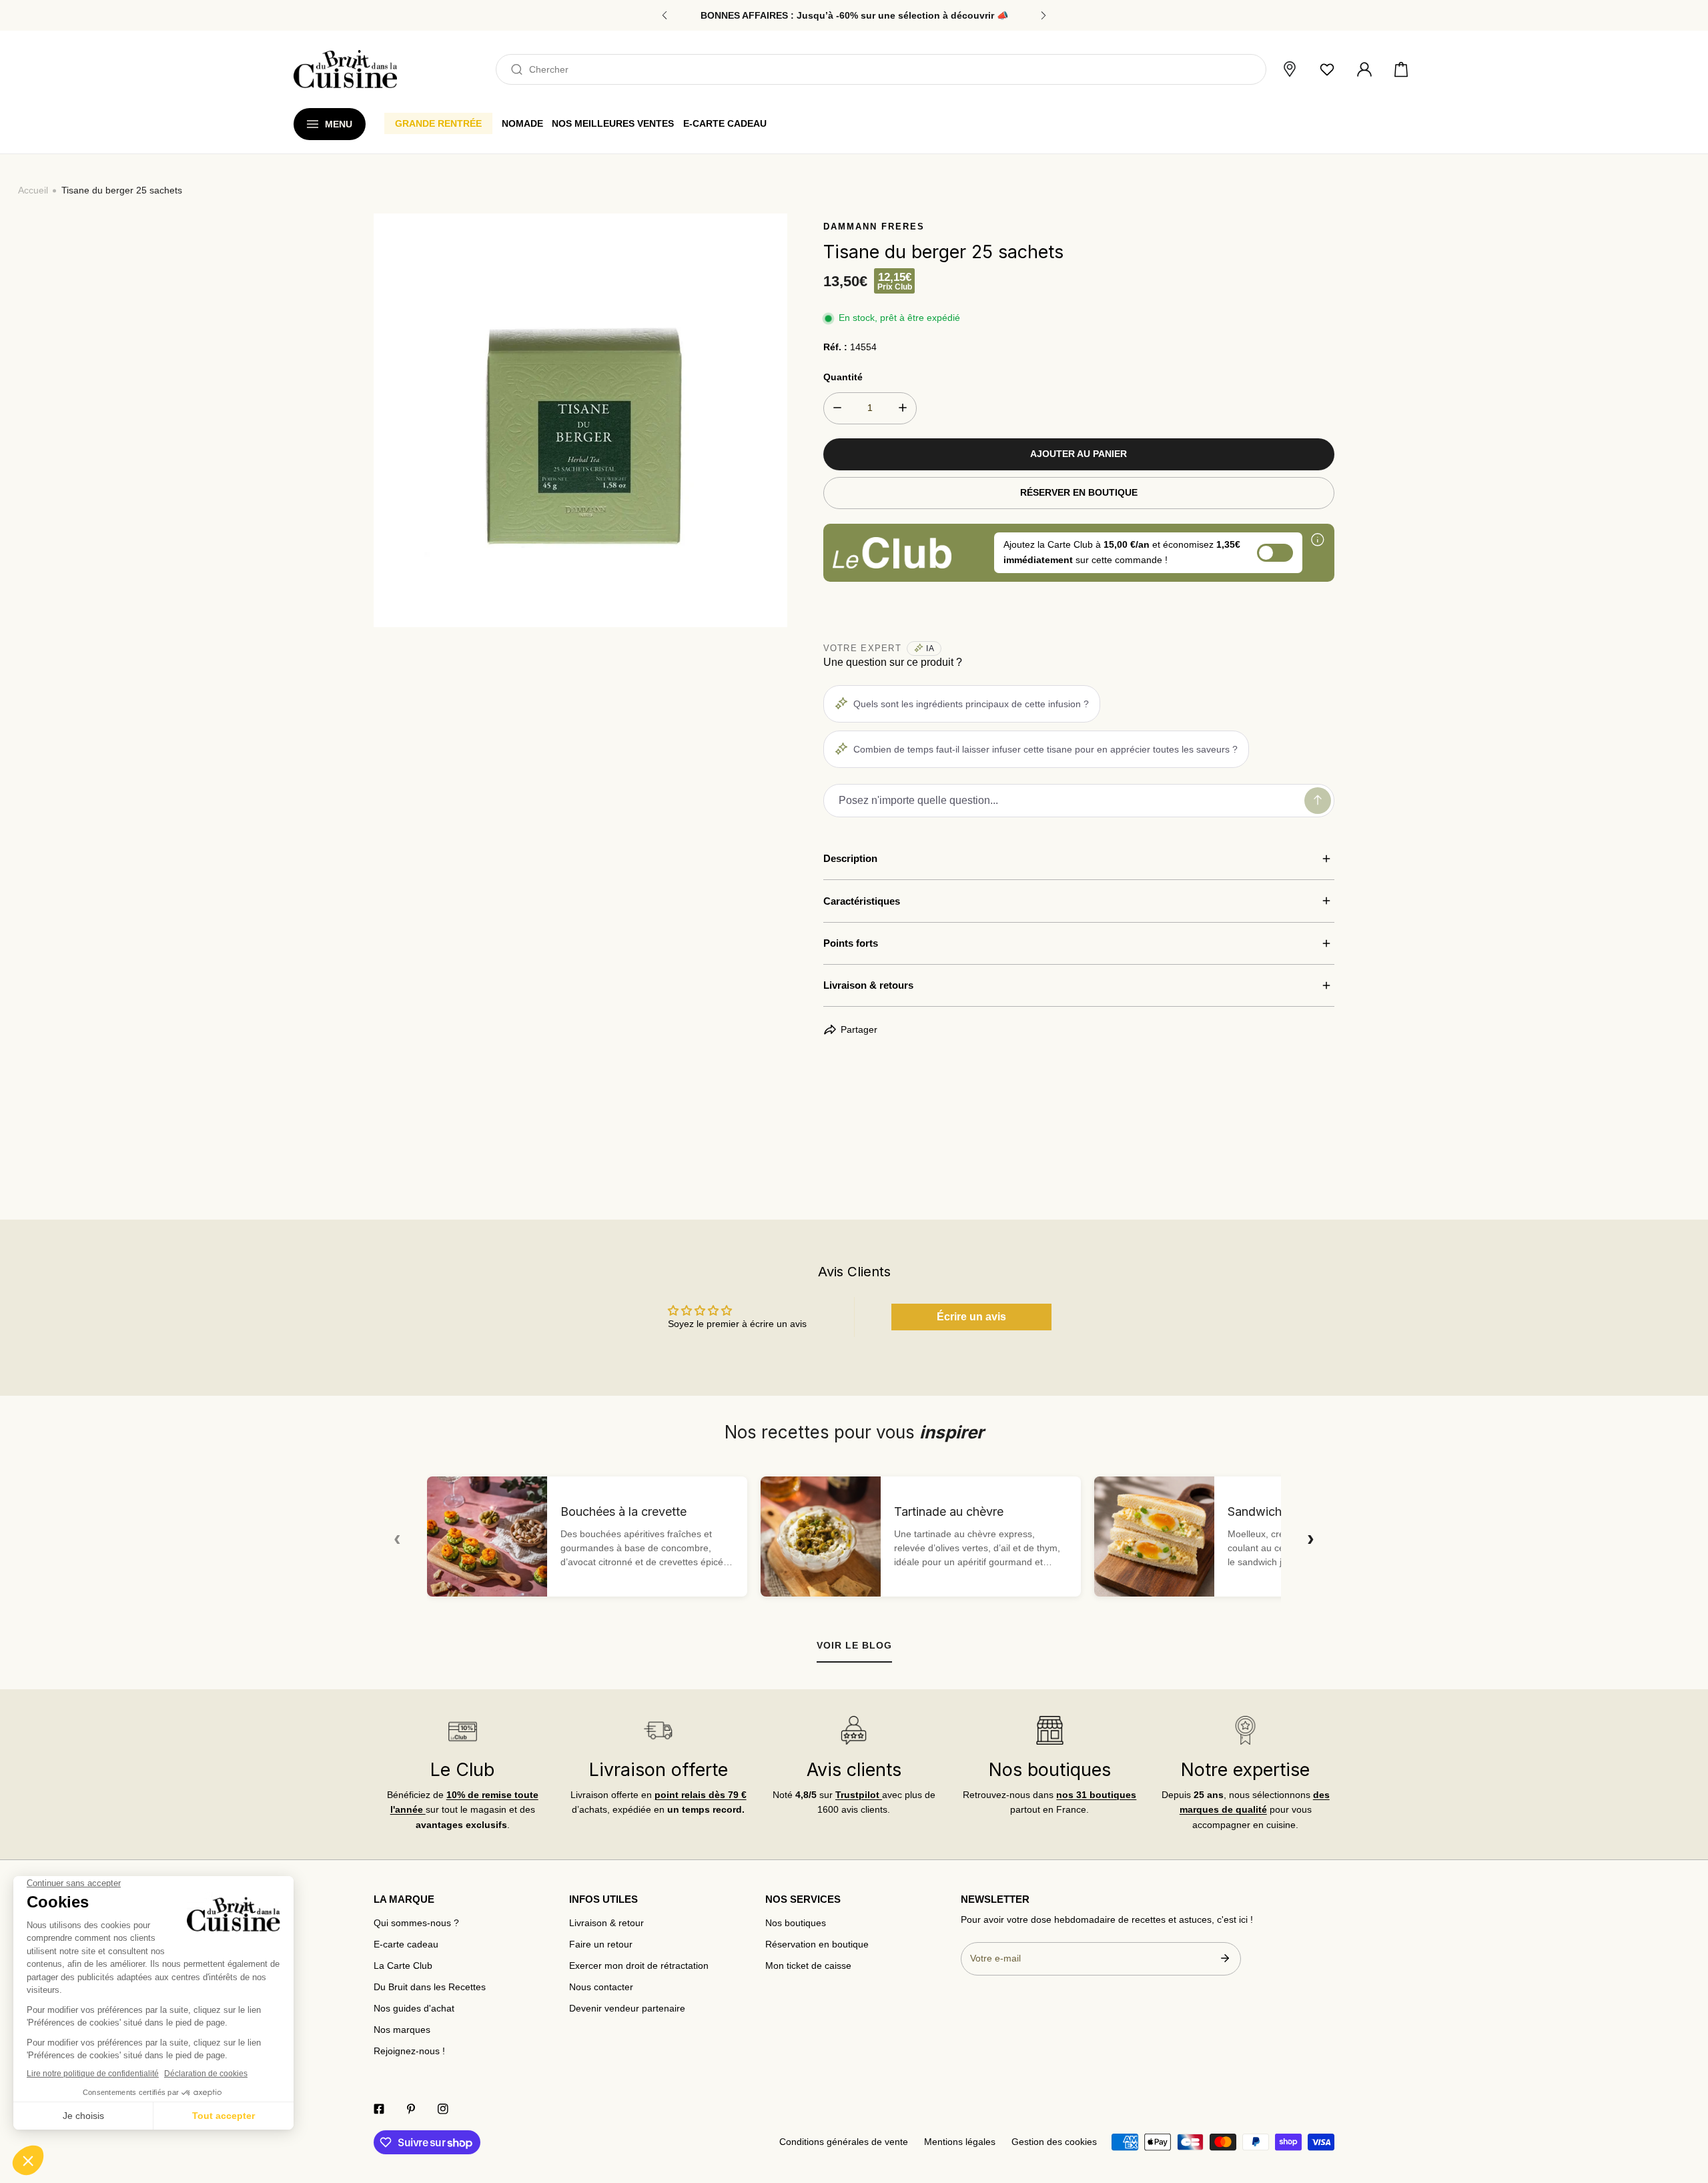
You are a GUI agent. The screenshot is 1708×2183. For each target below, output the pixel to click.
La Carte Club (403, 1966)
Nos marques (402, 2030)
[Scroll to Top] (1685, 2114)
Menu (339, 124)
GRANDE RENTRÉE (438, 123)
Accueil (33, 190)
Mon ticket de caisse (808, 1966)
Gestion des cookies (1054, 2142)
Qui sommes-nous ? (416, 1923)
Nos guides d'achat (414, 2009)
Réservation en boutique (817, 1944)
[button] (1401, 69)
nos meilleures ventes (613, 123)
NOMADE (522, 123)
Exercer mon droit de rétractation (639, 1966)
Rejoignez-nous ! (409, 2051)
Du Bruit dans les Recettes (430, 1987)
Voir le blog (854, 1645)
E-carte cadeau (406, 1944)
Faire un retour (601, 1944)
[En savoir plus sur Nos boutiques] (1049, 1730)
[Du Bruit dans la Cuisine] (345, 69)
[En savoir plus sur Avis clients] (854, 1730)
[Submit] (1225, 1958)
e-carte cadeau (725, 123)
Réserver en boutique (1079, 493)
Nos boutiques (796, 1923)
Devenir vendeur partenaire (627, 2009)
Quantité (843, 377)
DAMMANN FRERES (874, 227)
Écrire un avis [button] (971, 1317)
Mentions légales (960, 2142)
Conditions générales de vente (844, 2142)
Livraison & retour (606, 1923)
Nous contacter (601, 1987)
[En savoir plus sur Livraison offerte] (658, 1730)
